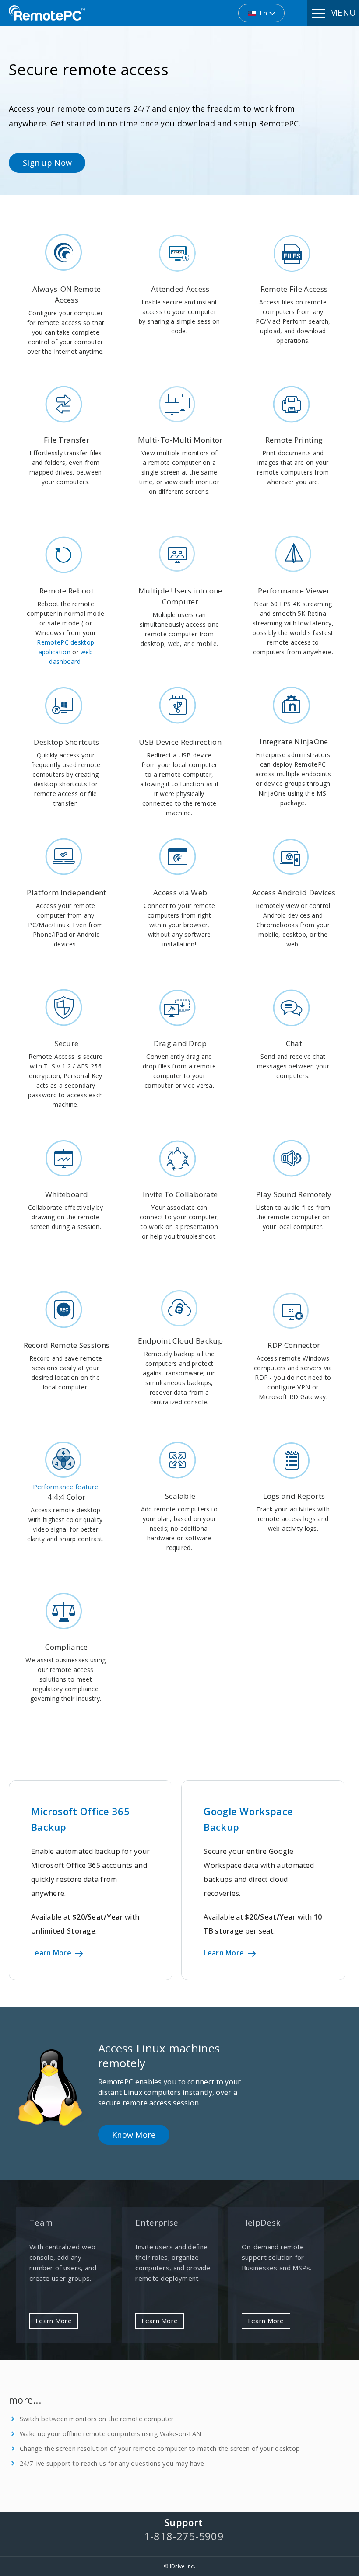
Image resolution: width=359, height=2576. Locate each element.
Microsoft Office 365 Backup (80, 1819)
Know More (134, 2135)
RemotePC (47, 13)
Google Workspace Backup (248, 1819)
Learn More (52, 1953)
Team (41, 2223)
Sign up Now (47, 163)
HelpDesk (261, 2223)
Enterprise (157, 2223)
